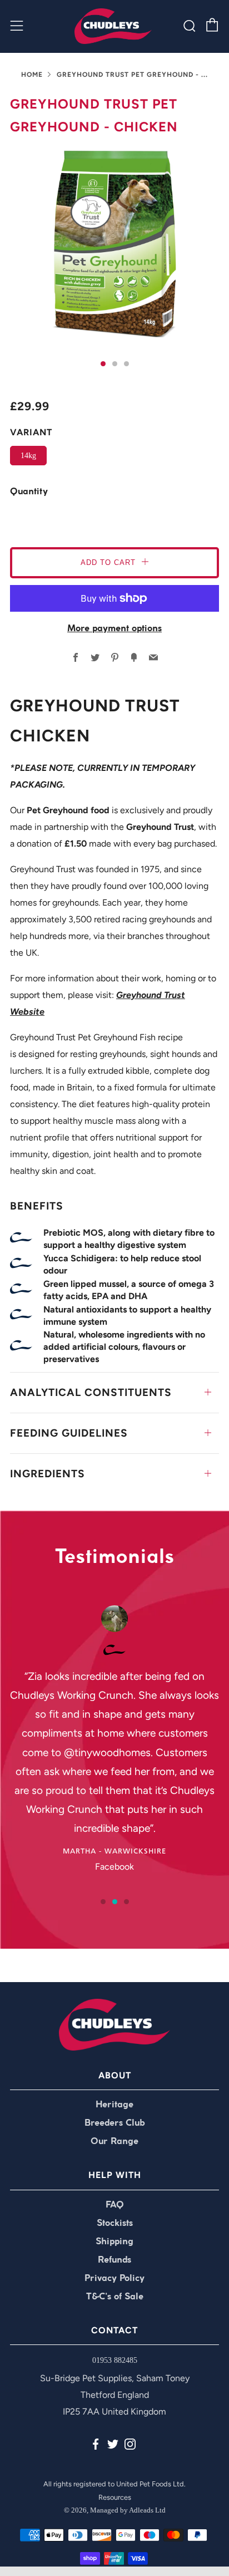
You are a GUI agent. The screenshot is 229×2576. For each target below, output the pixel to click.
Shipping (114, 2242)
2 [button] (115, 1902)
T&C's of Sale (115, 2297)
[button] (103, 364)
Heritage (114, 2105)
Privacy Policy (114, 2278)
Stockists (115, 2223)
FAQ (115, 2205)
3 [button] (126, 1902)
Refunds (114, 2260)
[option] (114, 243)
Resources (115, 2497)
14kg (28, 455)
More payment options (114, 629)
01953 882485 (115, 2360)
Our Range (114, 2142)
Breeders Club (114, 2123)
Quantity (29, 492)
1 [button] (103, 1902)
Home (32, 75)
